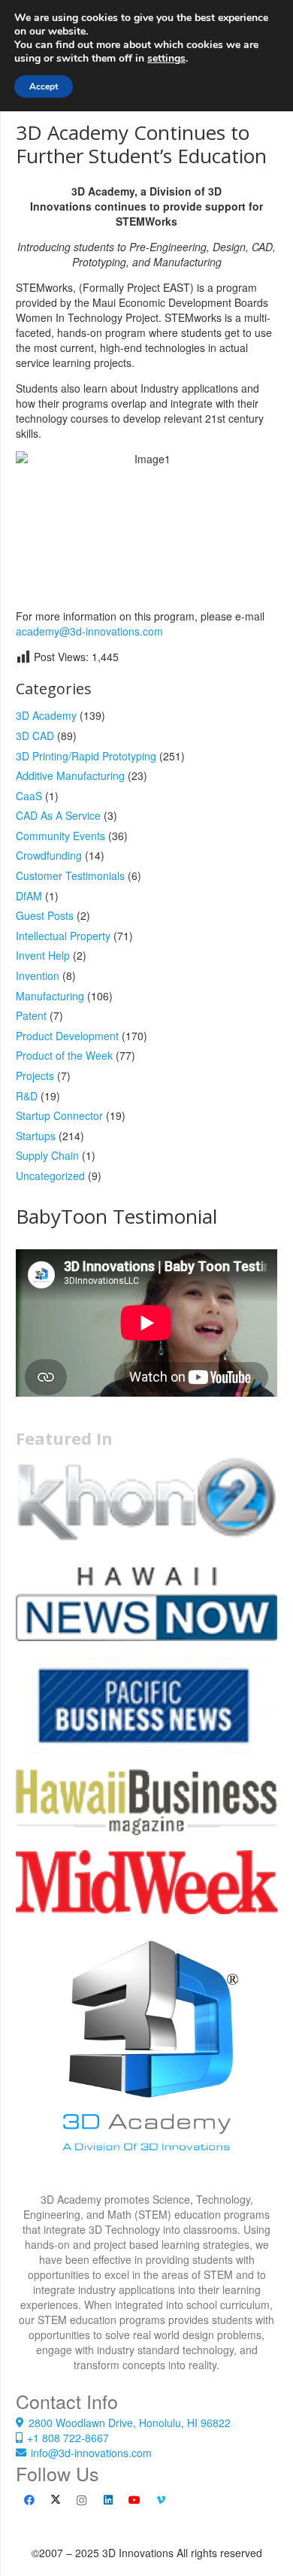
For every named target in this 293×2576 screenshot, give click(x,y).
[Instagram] (82, 2500)
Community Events (60, 836)
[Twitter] (55, 2500)
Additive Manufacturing (70, 775)
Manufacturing (50, 996)
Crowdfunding (49, 855)
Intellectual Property (63, 936)
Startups (36, 1136)
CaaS (29, 796)
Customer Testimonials (70, 875)
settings (166, 59)
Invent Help (43, 955)
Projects (35, 1076)
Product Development (67, 1036)
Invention (38, 975)
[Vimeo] (160, 2500)
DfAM (29, 896)
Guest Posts (45, 915)
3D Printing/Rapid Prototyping (86, 756)
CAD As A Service (58, 815)
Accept (44, 86)
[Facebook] (29, 2500)
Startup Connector (59, 1115)
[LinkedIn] (108, 2500)
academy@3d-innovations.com (89, 631)
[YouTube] (134, 2500)
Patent (31, 1015)
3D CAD (35, 736)
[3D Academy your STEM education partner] (146, 2061)
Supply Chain (47, 1155)
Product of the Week (64, 1055)
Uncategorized (50, 1176)
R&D (27, 1096)
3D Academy (46, 715)
